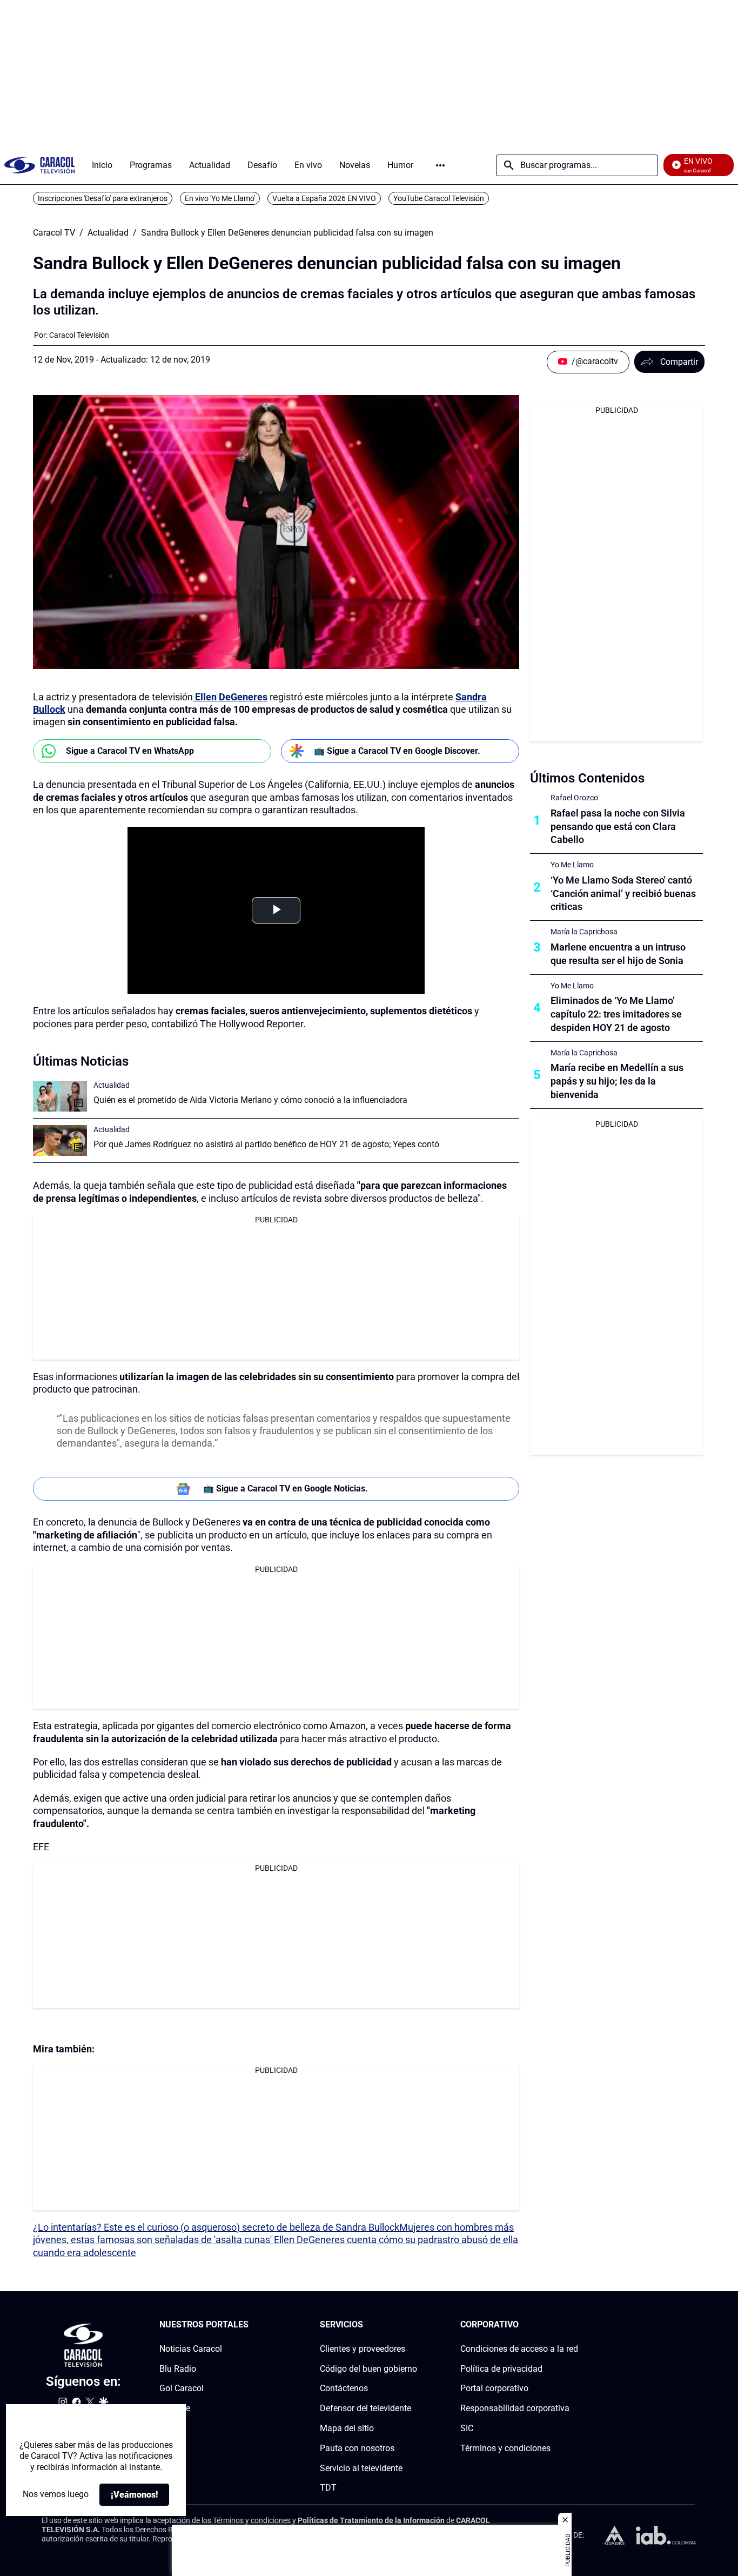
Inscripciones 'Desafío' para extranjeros (103, 198)
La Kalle (175, 2408)
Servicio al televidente (361, 2468)
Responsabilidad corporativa (515, 2408)
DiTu (168, 2428)
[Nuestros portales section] (252, 2325)
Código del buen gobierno (368, 2369)
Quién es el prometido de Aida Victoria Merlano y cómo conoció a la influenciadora (250, 1100)
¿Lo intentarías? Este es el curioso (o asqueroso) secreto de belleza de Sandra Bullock (216, 2227)
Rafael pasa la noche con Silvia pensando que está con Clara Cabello (618, 827)
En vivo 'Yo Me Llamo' (220, 198)
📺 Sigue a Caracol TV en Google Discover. (397, 751)
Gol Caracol (182, 2388)
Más (440, 165)
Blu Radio (178, 2369)
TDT (328, 2488)
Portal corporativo (494, 2388)
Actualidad (108, 233)
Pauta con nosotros (357, 2448)
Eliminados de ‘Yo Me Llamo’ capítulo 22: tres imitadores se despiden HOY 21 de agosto (616, 1014)
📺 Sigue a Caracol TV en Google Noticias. (286, 1488)
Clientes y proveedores (363, 2349)
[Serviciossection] (414, 2325)
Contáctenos (344, 2388)
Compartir (679, 362)
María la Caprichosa (584, 932)
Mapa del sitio (347, 2428)
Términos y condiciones (505, 2448)
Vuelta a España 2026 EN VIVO (324, 198)
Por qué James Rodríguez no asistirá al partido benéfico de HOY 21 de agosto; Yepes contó (266, 1144)
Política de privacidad (501, 2369)
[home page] (39, 165)
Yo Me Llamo (572, 865)
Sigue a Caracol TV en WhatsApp (130, 751)
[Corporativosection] (575, 2325)
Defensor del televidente (365, 2408)
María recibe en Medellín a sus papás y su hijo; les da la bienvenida (617, 1081)
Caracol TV (54, 233)
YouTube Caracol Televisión (439, 198)
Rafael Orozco (574, 798)
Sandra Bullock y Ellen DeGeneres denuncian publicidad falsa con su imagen (287, 233)
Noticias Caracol (191, 2349)
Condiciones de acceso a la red (519, 2349)
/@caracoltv (595, 361)
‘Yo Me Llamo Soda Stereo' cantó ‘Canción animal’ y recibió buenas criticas (623, 894)
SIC (467, 2428)
